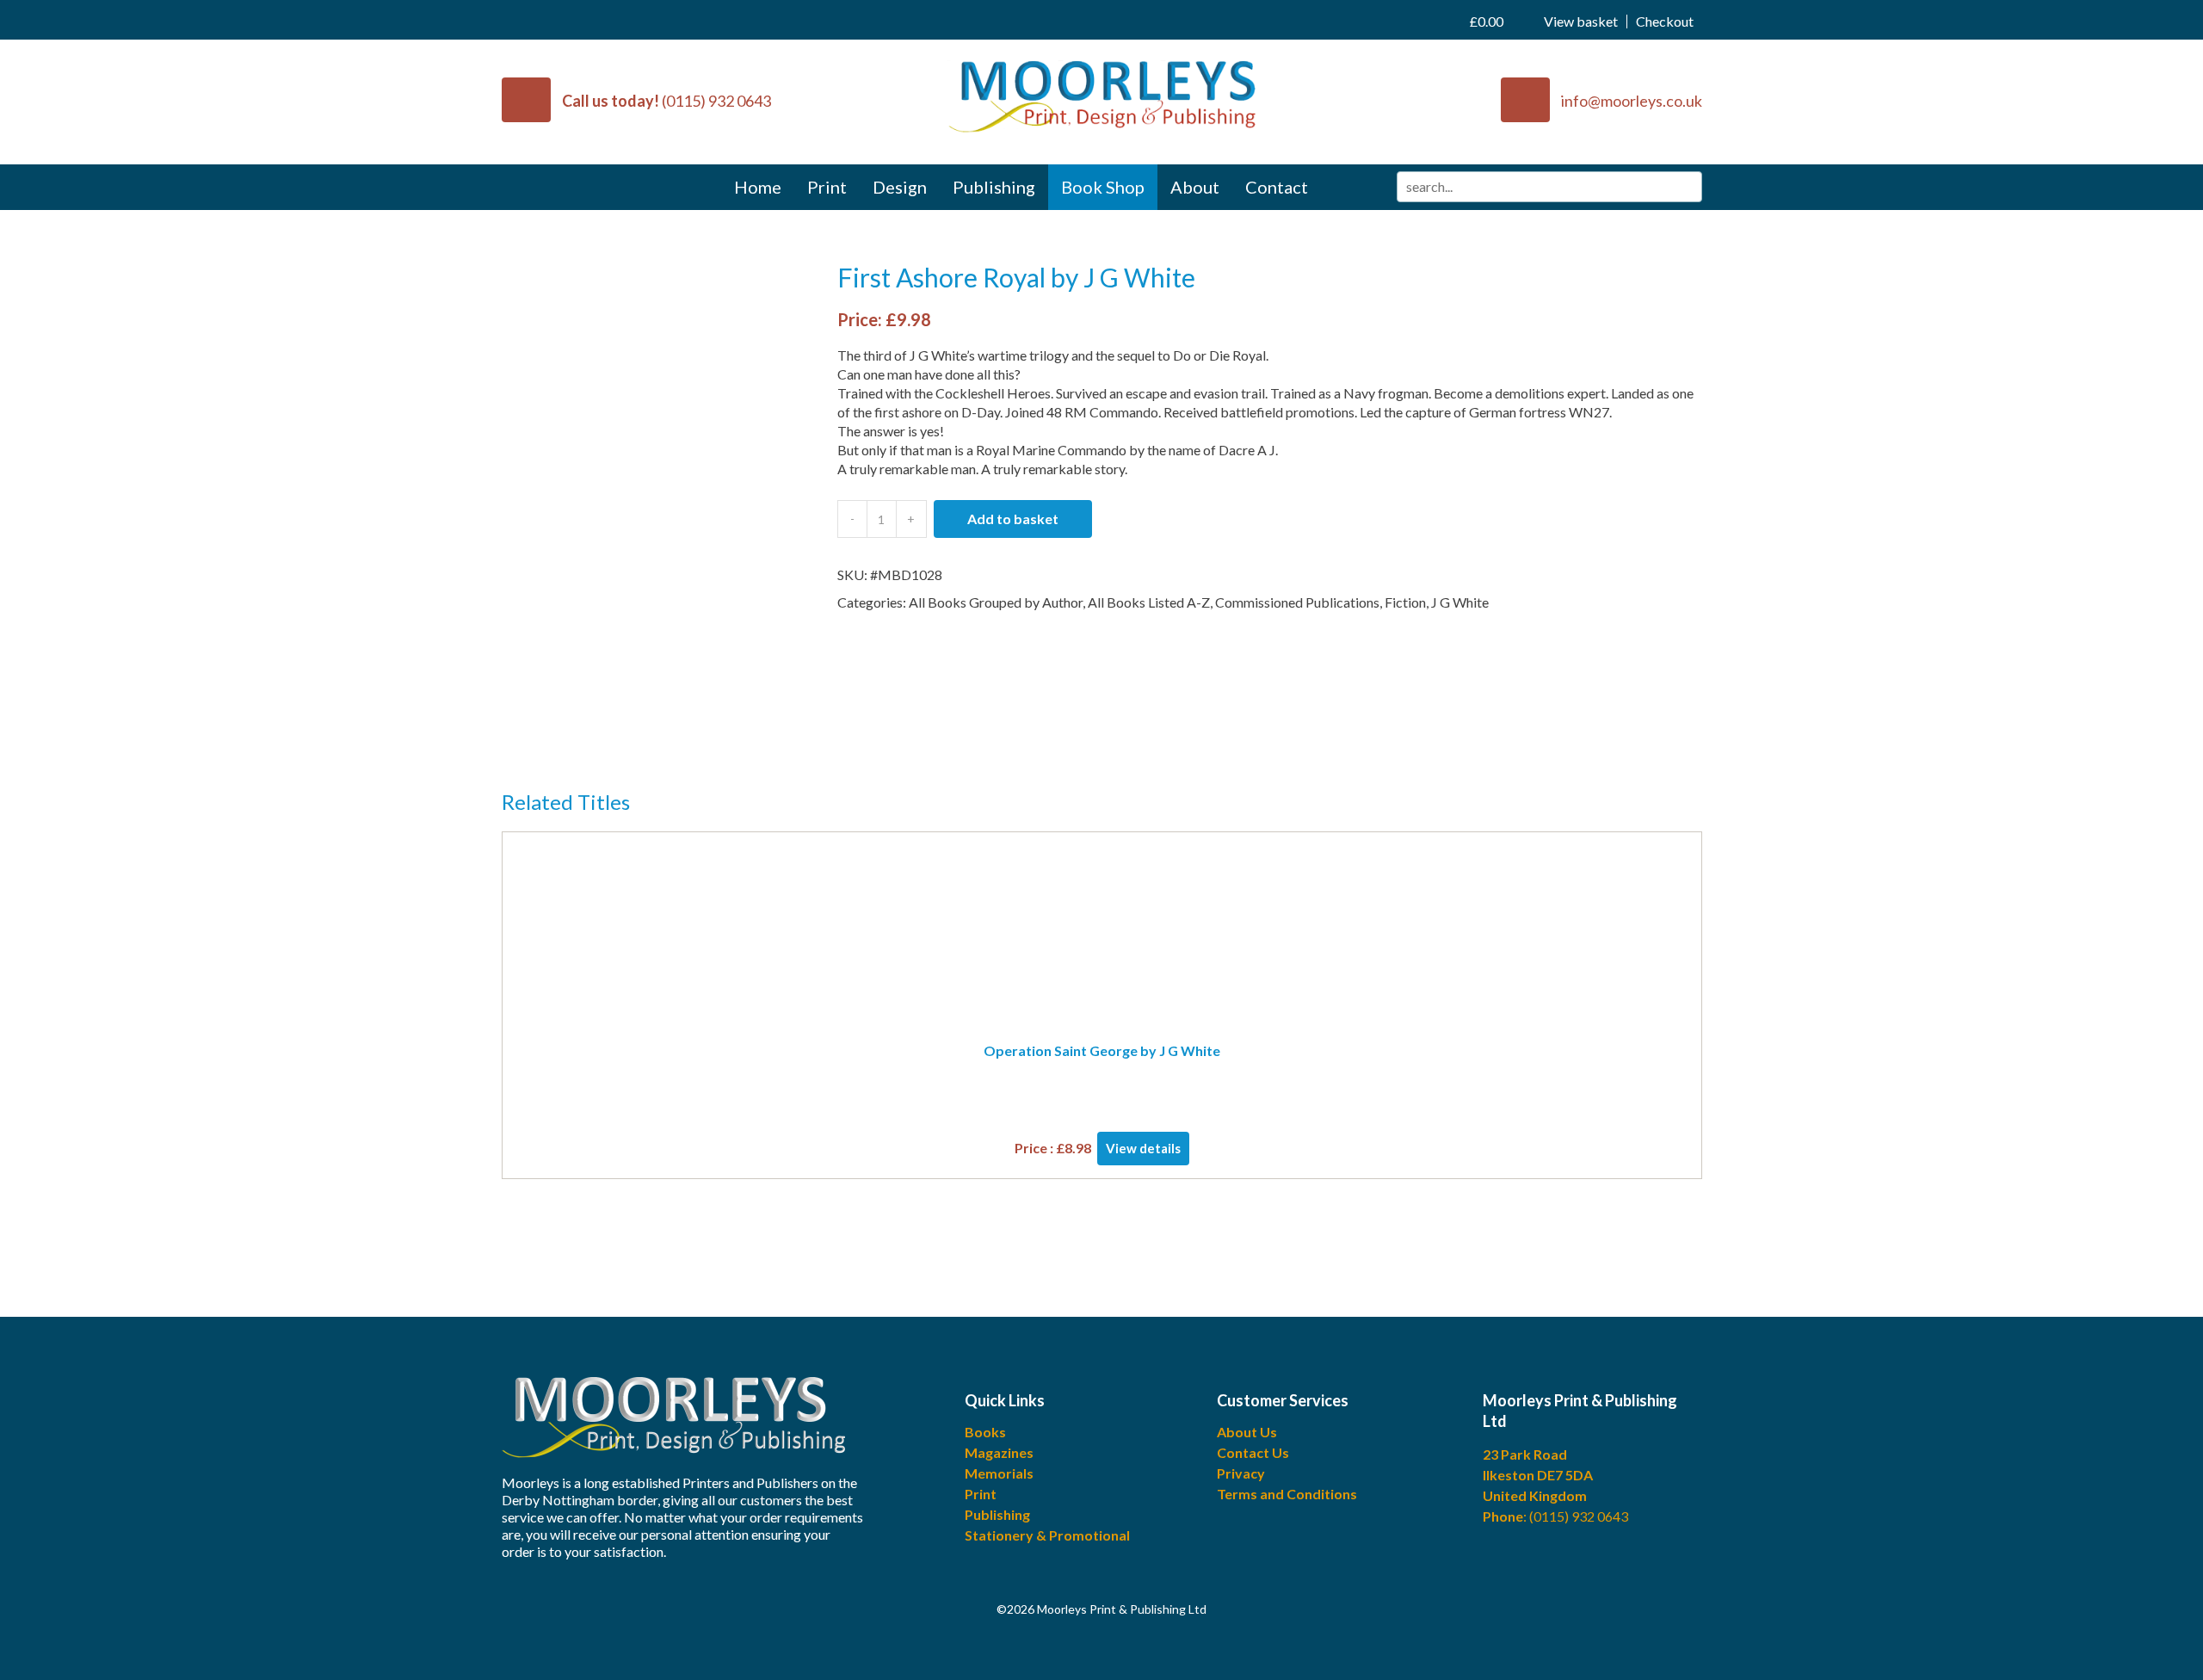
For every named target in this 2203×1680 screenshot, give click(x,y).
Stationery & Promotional (1047, 1535)
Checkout (1665, 22)
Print (827, 187)
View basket (1544, 21)
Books (985, 1432)
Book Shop (1103, 187)
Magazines (999, 1452)
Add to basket (1013, 519)
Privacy (1241, 1473)
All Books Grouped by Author (996, 602)
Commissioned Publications (1297, 602)
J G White (1460, 602)
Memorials (999, 1473)
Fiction (1405, 602)
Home (758, 187)
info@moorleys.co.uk (1632, 101)
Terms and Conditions (1287, 1494)
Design (900, 187)
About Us (1247, 1432)
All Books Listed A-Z (1149, 602)
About (1195, 187)
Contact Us (1253, 1452)
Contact (1277, 187)
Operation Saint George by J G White (1102, 1050)
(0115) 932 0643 (716, 101)
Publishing (994, 187)
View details (1143, 1148)
